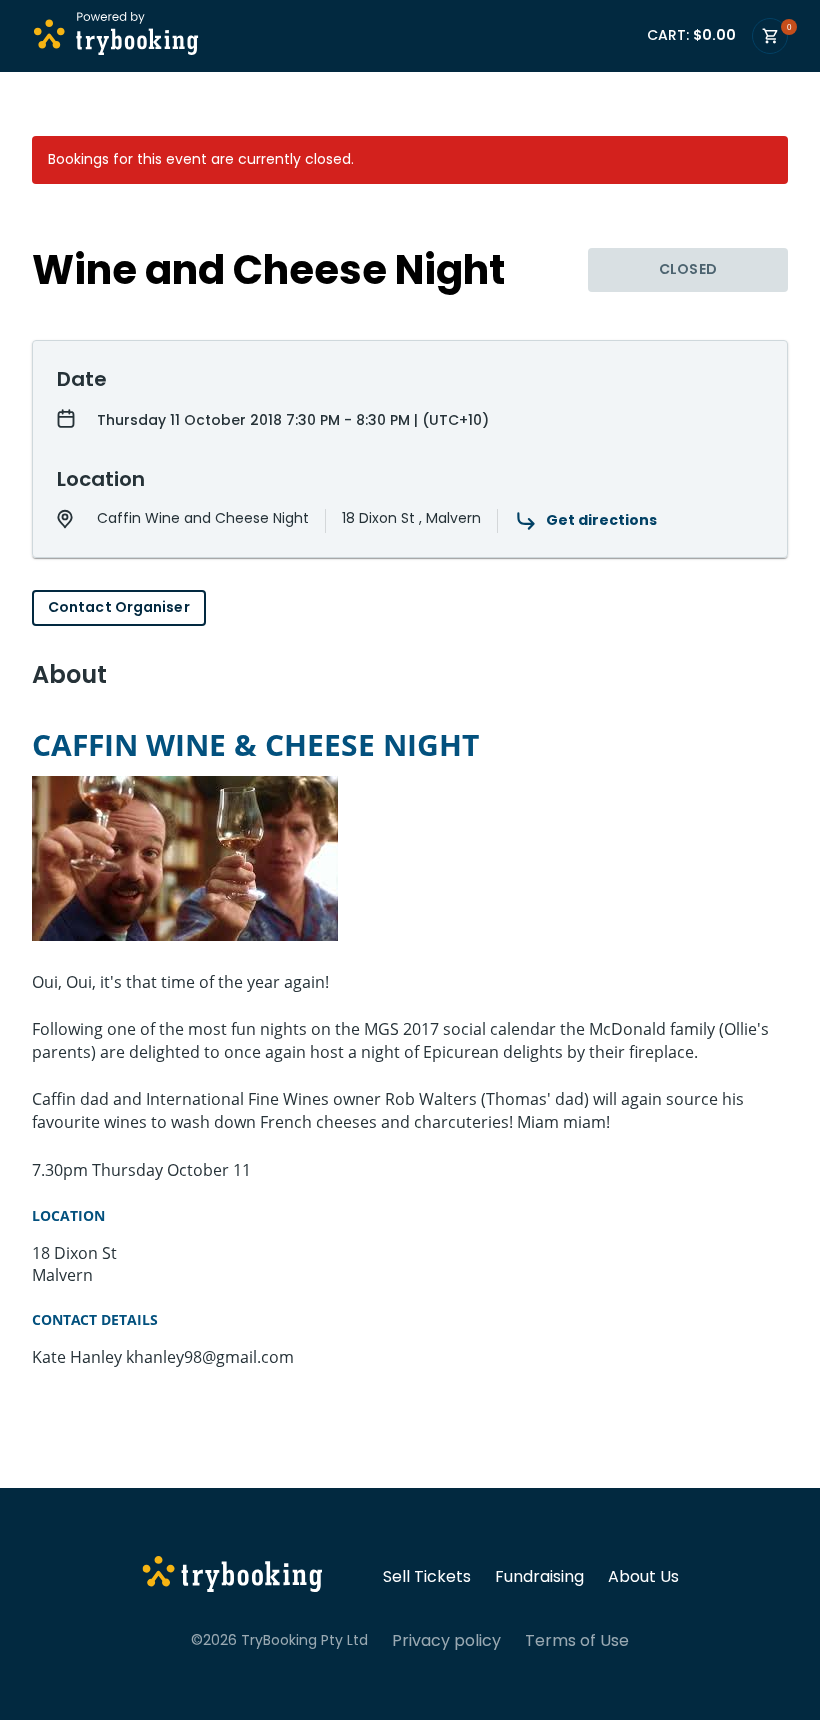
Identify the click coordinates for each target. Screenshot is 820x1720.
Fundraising (539, 1577)
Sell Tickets (427, 1577)
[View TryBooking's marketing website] (232, 1577)
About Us (643, 1577)
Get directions (601, 520)
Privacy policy (446, 1641)
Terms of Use (577, 1641)
